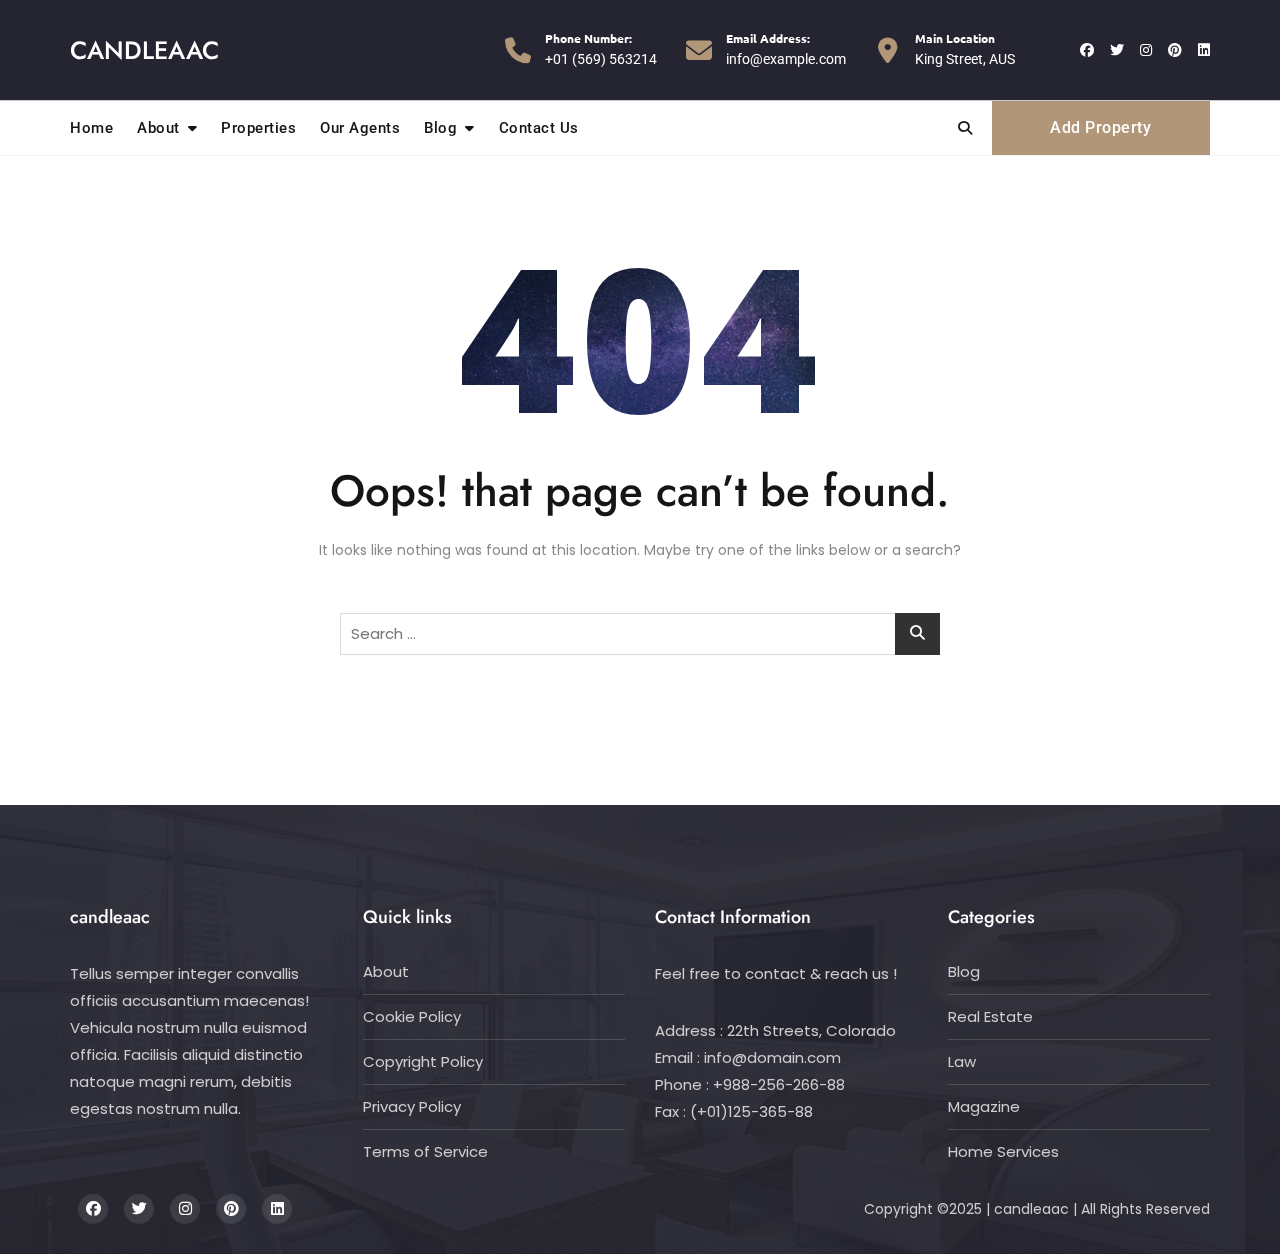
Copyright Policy (423, 1061)
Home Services (1003, 1151)
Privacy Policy (412, 1106)
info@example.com (786, 48)
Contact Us (539, 128)
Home (91, 128)
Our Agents (360, 128)
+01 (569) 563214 (601, 48)
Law (962, 1061)
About (158, 128)
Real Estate (990, 1016)
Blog (440, 128)
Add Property (1100, 127)
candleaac (144, 50)
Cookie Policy (412, 1016)
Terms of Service (425, 1151)
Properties (258, 128)
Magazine (984, 1106)
